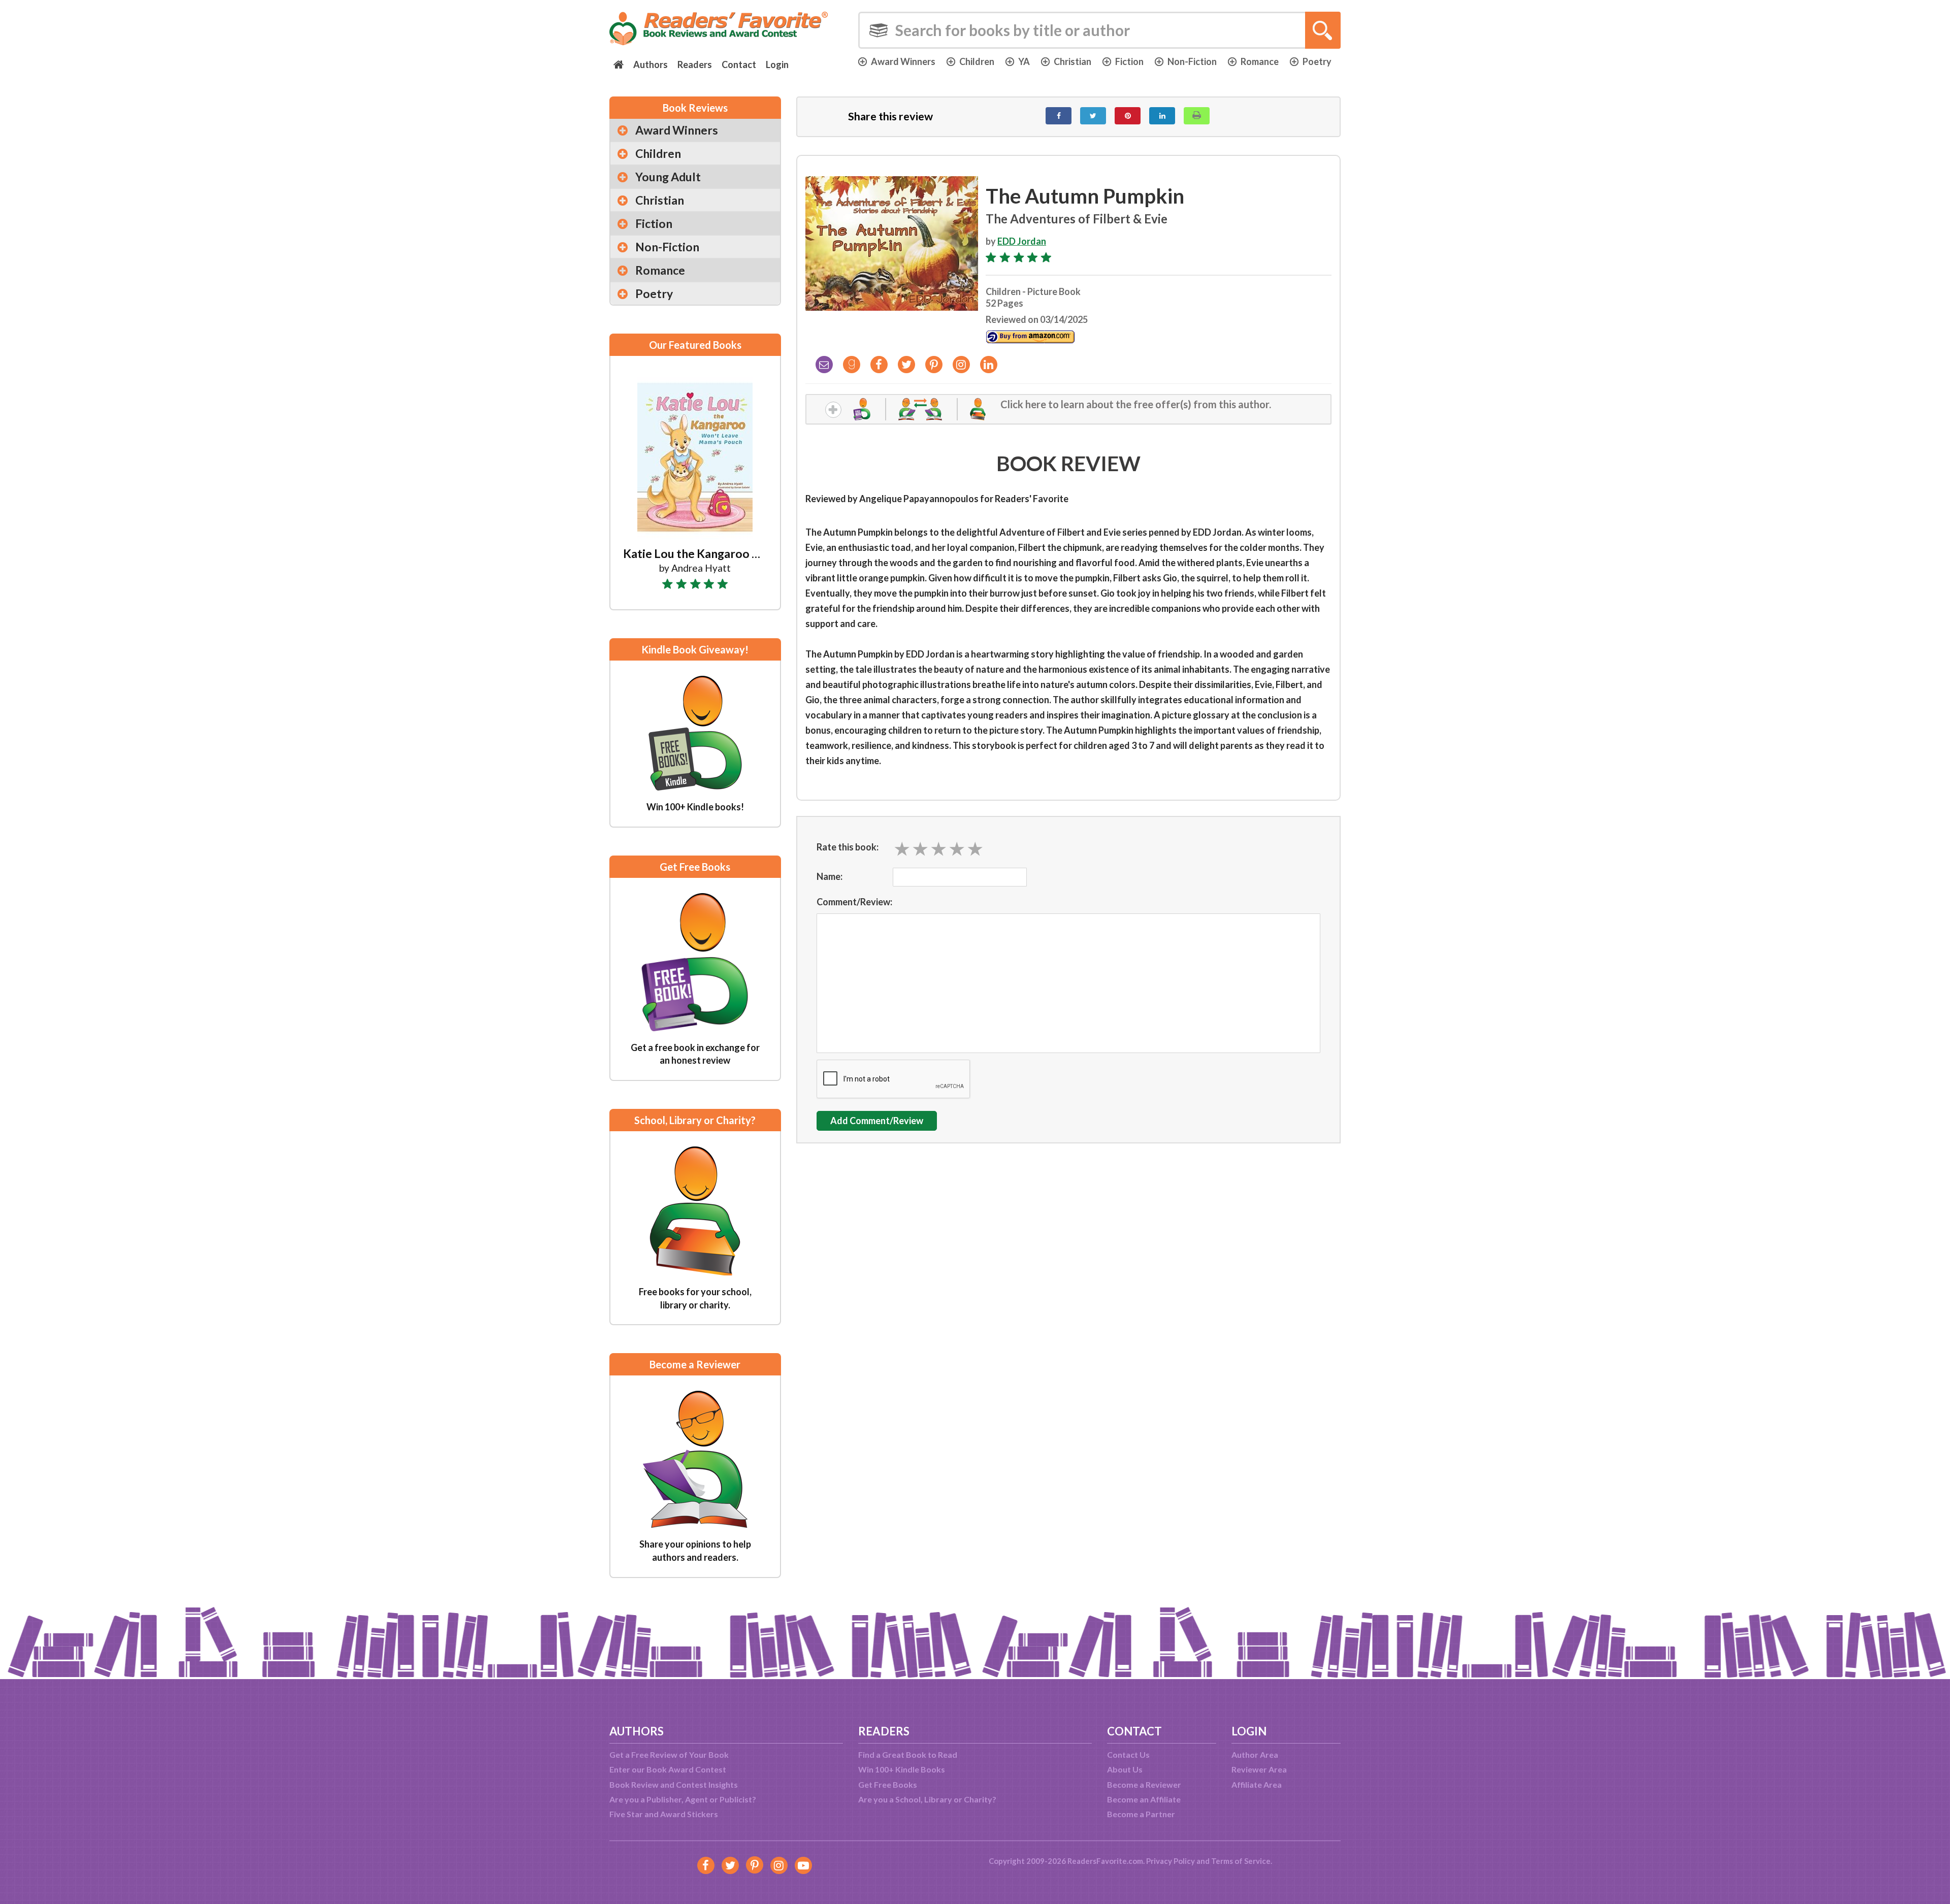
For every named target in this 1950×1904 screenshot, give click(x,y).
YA (1024, 61)
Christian (1072, 61)
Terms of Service (1241, 1861)
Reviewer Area (1259, 1769)
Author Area (1255, 1754)
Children (977, 61)
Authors (651, 64)
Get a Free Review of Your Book (669, 1754)
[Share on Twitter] (1093, 116)
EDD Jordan (1022, 241)
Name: (830, 876)
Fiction (1129, 61)
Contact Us (1128, 1754)
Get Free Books (888, 1784)
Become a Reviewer (1144, 1784)
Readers (695, 64)
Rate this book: (848, 847)
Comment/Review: (854, 902)
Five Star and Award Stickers (664, 1814)
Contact (739, 64)
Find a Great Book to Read (908, 1754)
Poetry (1317, 61)
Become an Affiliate (1144, 1799)
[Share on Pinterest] (1128, 116)
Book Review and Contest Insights (674, 1784)
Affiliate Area (1257, 1784)
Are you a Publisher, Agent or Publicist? (683, 1799)
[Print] (1197, 116)
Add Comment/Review (877, 1121)
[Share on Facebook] (1059, 116)
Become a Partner (1141, 1814)
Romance (1260, 61)
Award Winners (903, 61)
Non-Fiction (1192, 61)
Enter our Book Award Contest (668, 1769)
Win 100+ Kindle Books (902, 1769)
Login (777, 64)
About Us (1125, 1769)
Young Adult (668, 177)
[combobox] (1099, 30)
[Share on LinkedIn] (1162, 116)
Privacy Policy (1171, 1861)
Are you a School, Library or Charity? (927, 1799)
